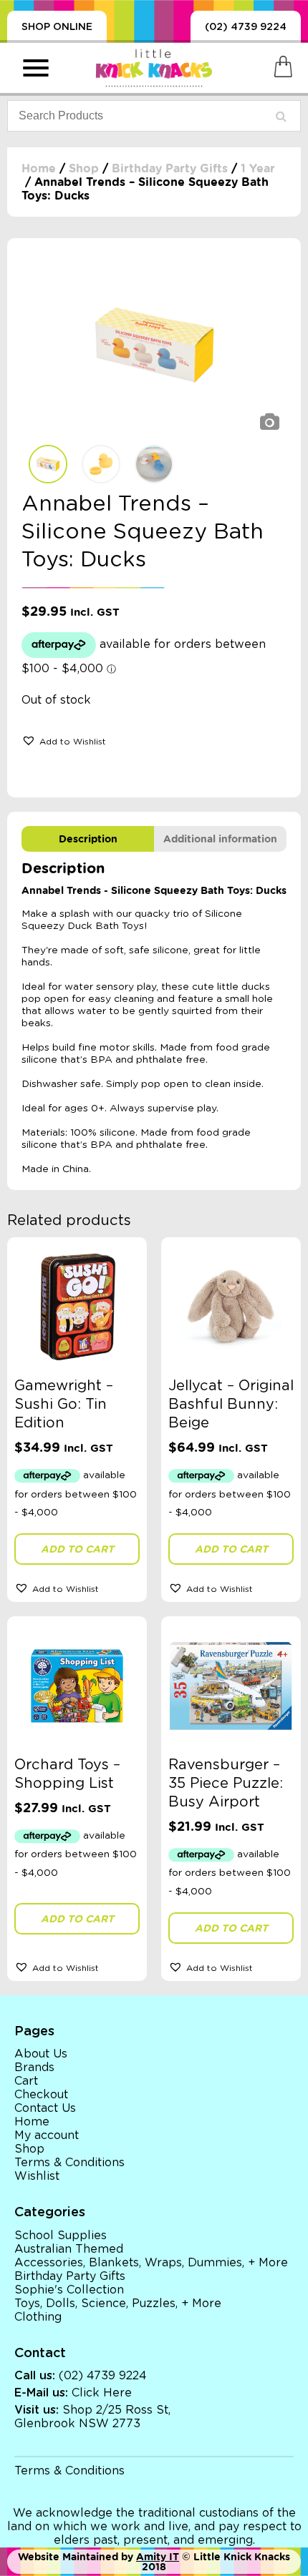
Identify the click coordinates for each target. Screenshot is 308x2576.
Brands (34, 2068)
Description (88, 839)
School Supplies (61, 2236)
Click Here (102, 2393)
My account (47, 2135)
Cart (26, 2081)
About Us (41, 2054)
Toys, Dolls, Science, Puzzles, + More (118, 2304)
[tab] (88, 839)
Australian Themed (69, 2249)
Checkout (41, 2095)
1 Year (258, 168)
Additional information (220, 839)
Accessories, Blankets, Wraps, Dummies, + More (151, 2263)
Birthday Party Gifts (170, 168)
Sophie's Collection (69, 2290)
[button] (64, 740)
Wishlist (37, 2176)
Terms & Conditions (69, 2163)
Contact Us (45, 2108)
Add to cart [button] (77, 1549)
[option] (154, 345)
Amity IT (158, 2557)
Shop (84, 168)
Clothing (38, 2317)
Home (39, 168)
